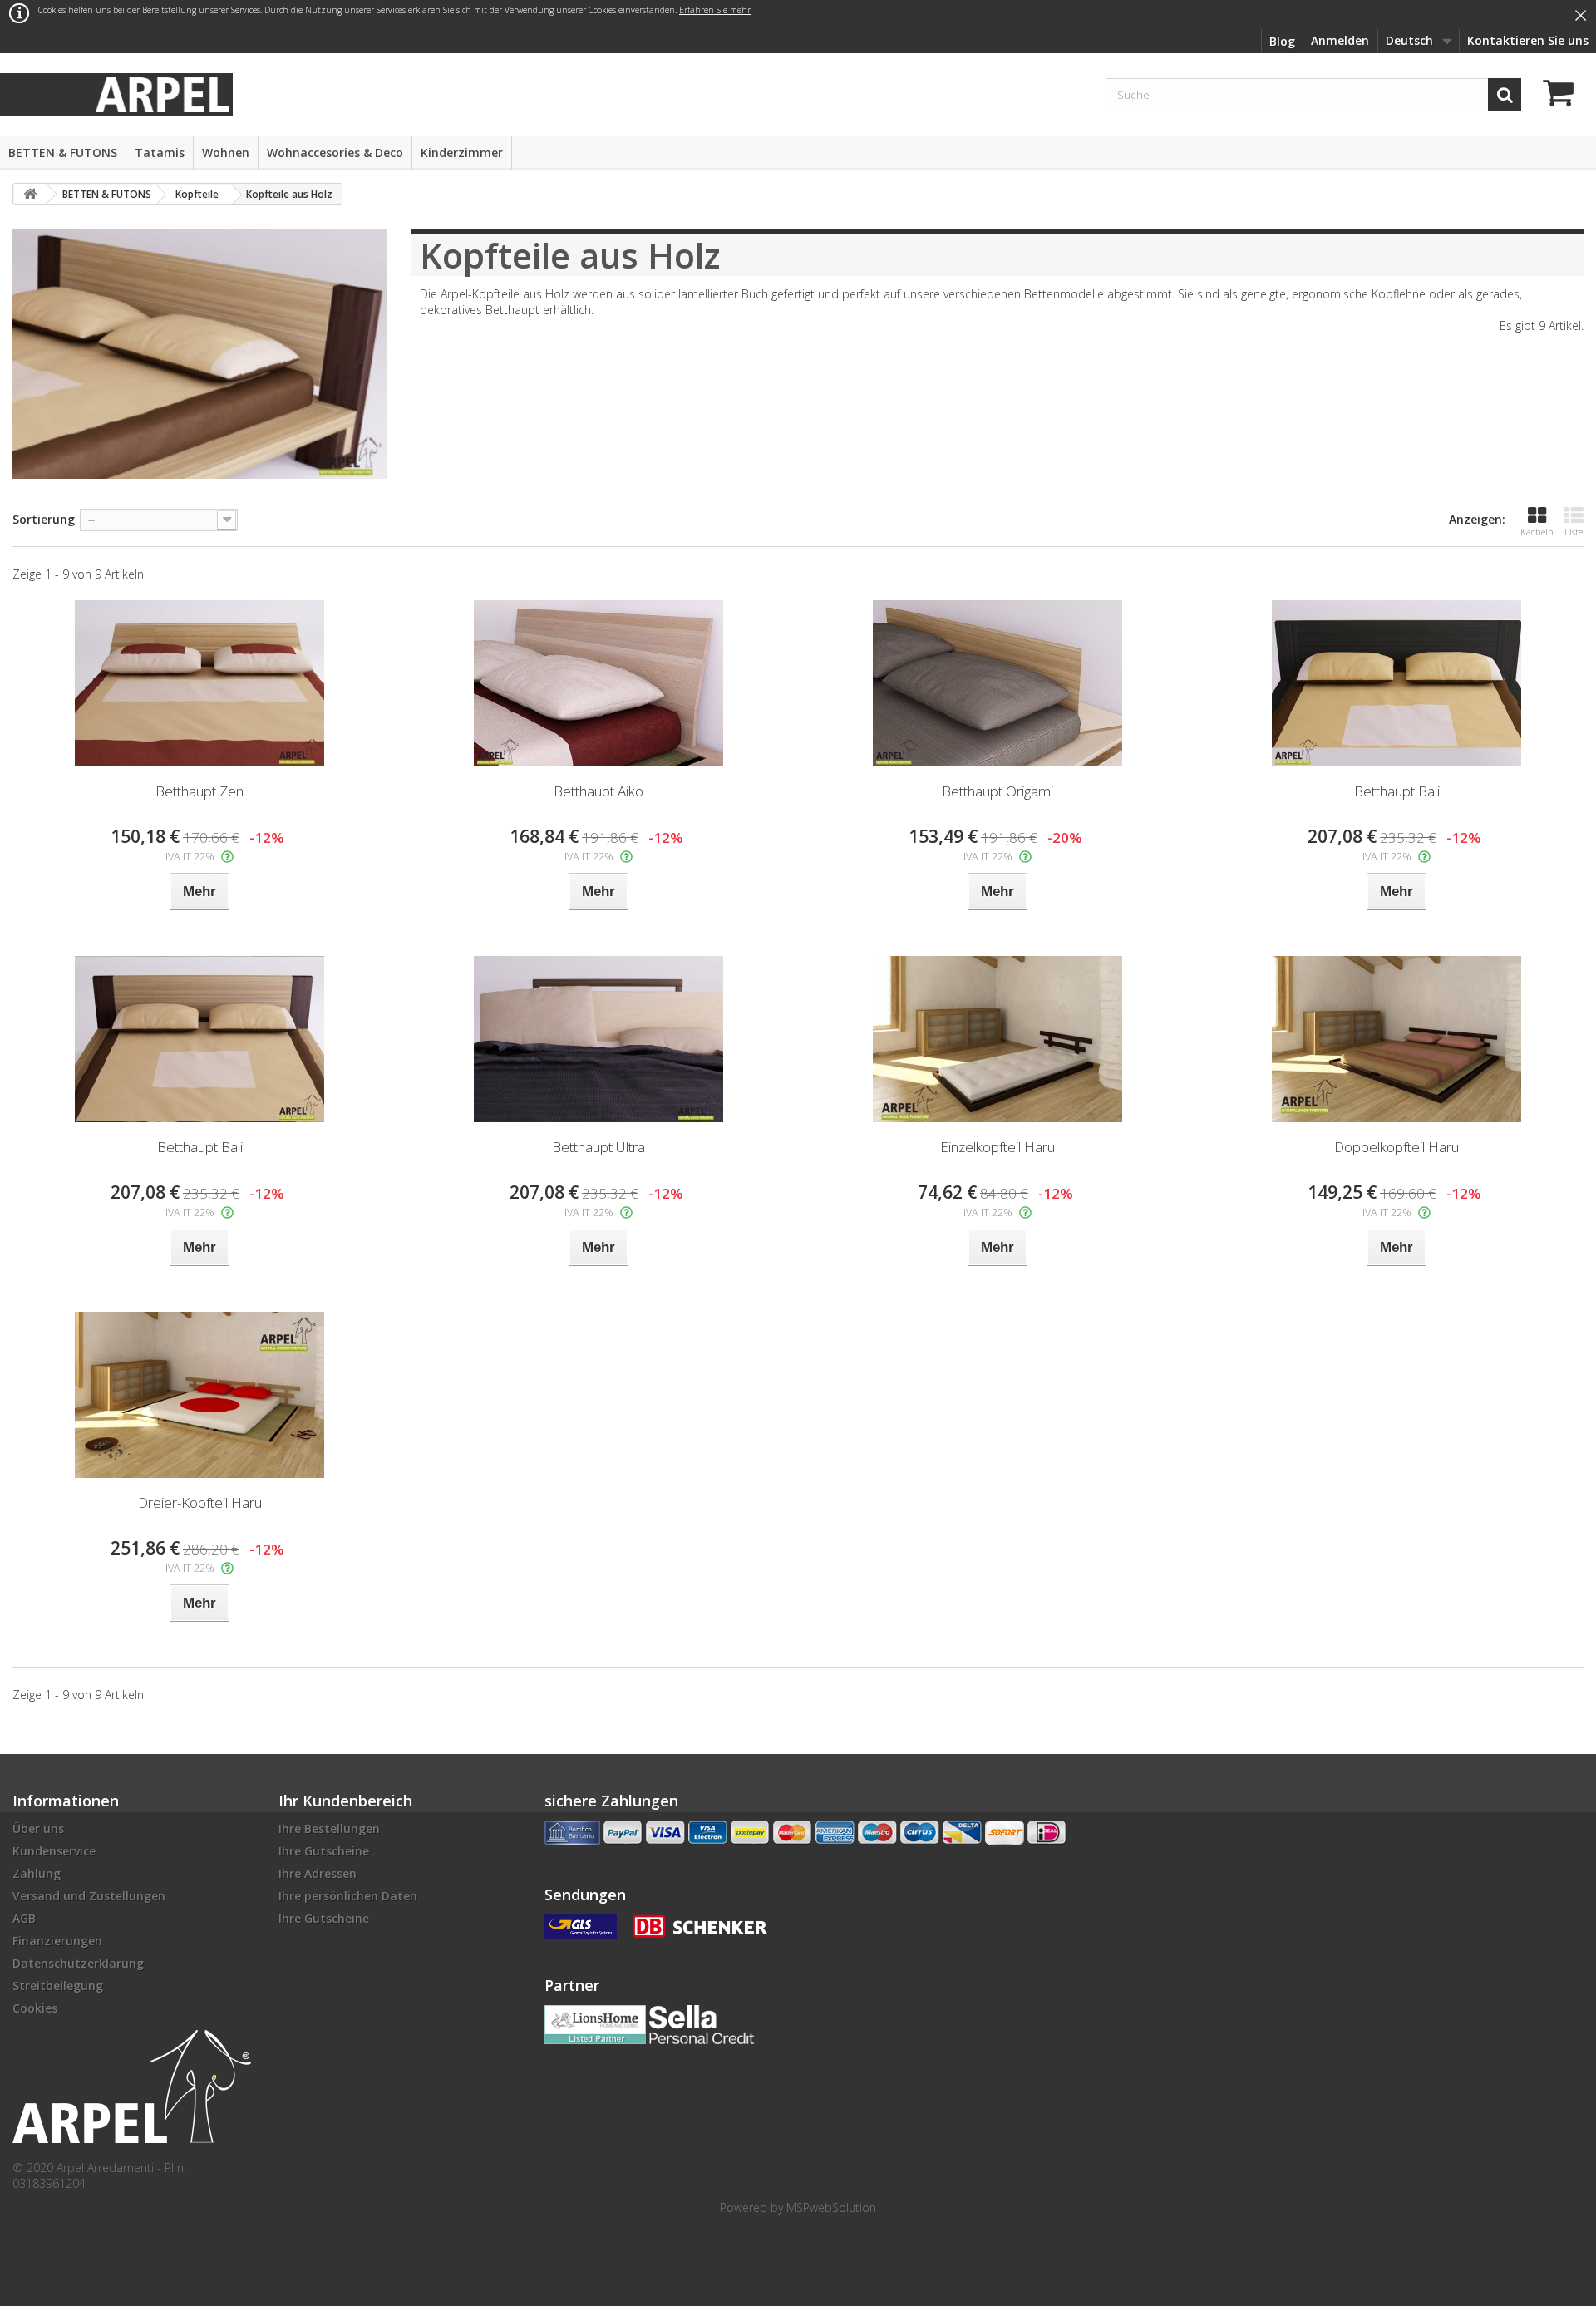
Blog (1282, 41)
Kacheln (1537, 532)
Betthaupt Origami (997, 791)
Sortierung (44, 519)
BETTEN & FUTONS (63, 153)
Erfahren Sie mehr (715, 10)
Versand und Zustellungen (89, 1896)
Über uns (38, 1828)
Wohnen (226, 153)
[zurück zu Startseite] (30, 194)
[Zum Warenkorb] (1563, 95)
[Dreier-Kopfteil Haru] (199, 1395)
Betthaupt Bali (1397, 791)
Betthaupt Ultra (598, 1147)
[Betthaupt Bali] (1396, 683)
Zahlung (37, 1873)
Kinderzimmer (462, 153)
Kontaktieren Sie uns (1528, 40)
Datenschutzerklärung (78, 1963)
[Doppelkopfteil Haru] (1396, 1039)
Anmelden (1340, 40)
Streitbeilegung (58, 1986)
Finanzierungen (57, 1941)
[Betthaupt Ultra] (598, 1039)
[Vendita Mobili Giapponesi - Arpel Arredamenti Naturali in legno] (162, 94)
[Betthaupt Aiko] (598, 683)
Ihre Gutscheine (324, 1851)
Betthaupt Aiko (598, 791)
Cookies (35, 2008)
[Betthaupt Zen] (199, 683)
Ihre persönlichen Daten (348, 1896)
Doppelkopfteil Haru (1396, 1147)
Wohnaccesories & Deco (335, 153)
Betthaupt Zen (199, 791)
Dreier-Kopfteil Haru (200, 1503)
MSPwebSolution (831, 2207)
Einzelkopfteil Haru (997, 1147)
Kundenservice (54, 1851)
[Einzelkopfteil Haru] (997, 1039)
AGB (24, 1918)
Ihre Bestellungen (329, 1828)
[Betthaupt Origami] (997, 683)
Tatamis (160, 153)
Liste (1574, 532)
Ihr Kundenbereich (345, 1801)
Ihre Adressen (318, 1873)
